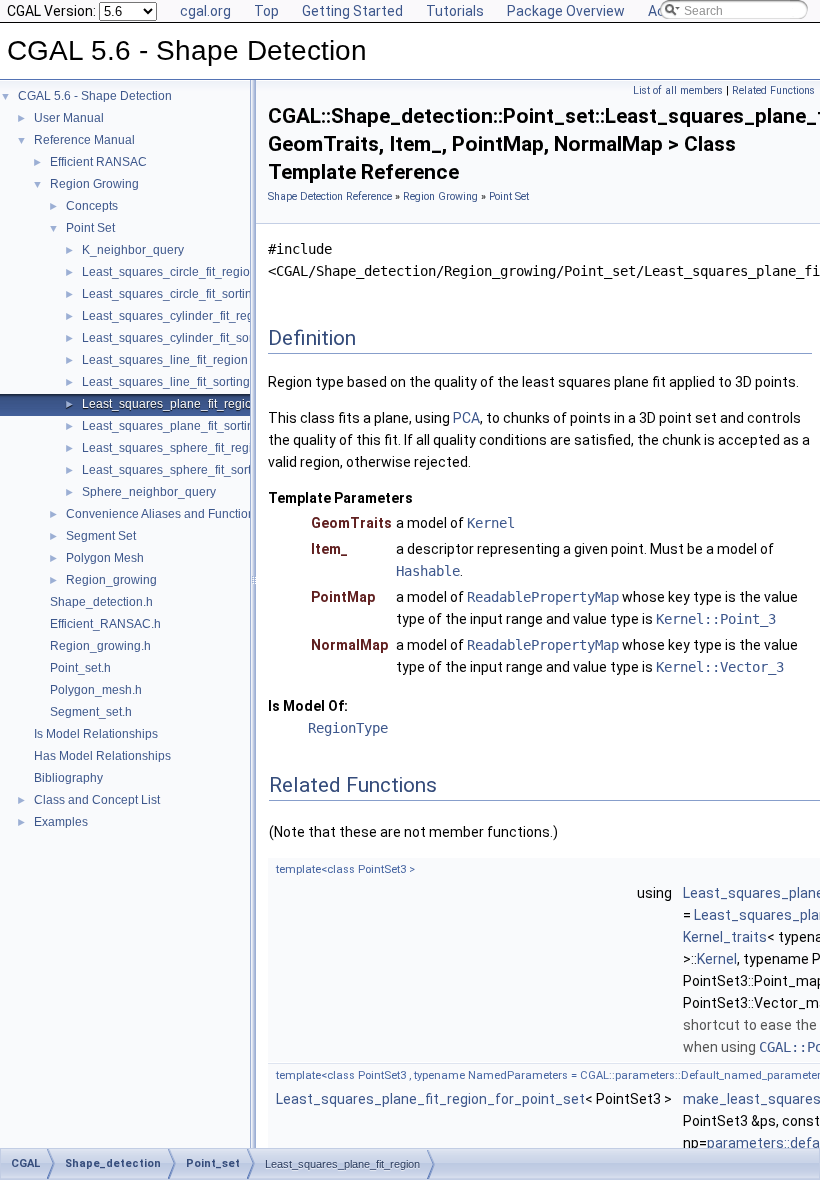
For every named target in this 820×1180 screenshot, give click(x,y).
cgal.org (205, 11)
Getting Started (352, 11)
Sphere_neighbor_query (149, 492)
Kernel (491, 523)
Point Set (90, 228)
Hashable (428, 571)
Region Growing (94, 184)
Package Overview (566, 11)
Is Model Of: (308, 706)
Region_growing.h (100, 646)
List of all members (678, 90)
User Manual (69, 118)
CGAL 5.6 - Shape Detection (95, 96)
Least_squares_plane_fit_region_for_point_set (430, 1099)
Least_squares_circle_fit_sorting (170, 294)
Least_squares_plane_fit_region (170, 404)
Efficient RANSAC (98, 162)
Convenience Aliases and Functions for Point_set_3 (206, 514)
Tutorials (455, 11)
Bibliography (68, 778)
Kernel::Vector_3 (720, 667)
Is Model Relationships (96, 734)
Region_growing (111, 580)
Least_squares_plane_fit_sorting (171, 426)
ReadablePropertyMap (543, 597)
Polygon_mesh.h (96, 690)
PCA (466, 418)
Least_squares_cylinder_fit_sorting (177, 338)
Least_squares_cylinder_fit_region (176, 316)
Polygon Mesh (105, 558)
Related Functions (773, 90)
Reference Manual (84, 140)
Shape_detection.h (101, 602)
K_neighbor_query (133, 250)
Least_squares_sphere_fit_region (174, 448)
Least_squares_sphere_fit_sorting (175, 470)
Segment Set (101, 536)
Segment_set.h (91, 712)
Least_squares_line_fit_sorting (166, 382)
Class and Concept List (97, 800)
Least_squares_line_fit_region (165, 360)
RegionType (348, 728)
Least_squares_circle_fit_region (169, 272)
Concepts (92, 206)
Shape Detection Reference (330, 196)
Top (266, 11)
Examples (61, 822)
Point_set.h (80, 668)
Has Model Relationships (102, 756)
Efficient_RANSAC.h (105, 624)
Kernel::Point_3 (716, 619)
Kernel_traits (725, 937)
